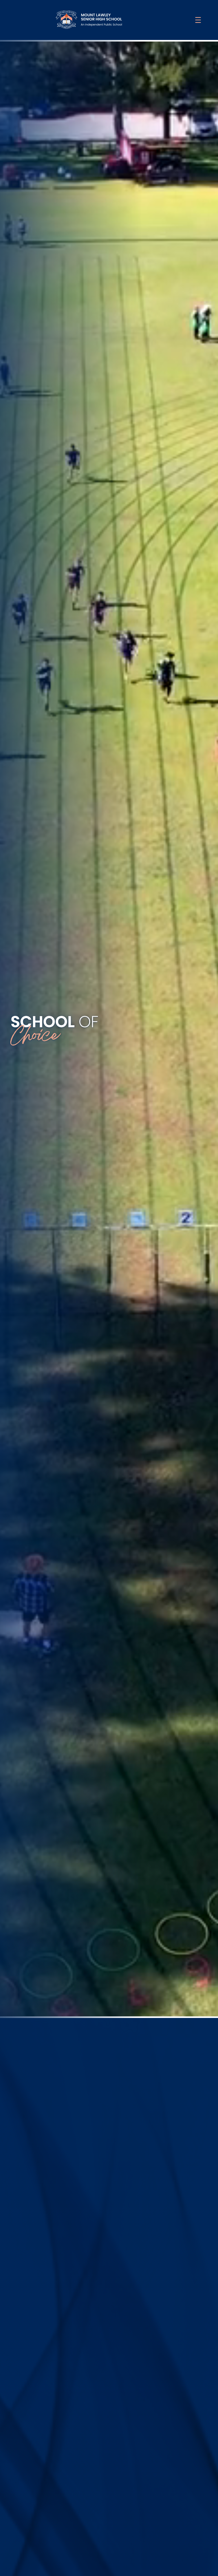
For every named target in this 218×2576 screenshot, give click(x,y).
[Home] (89, 20)
